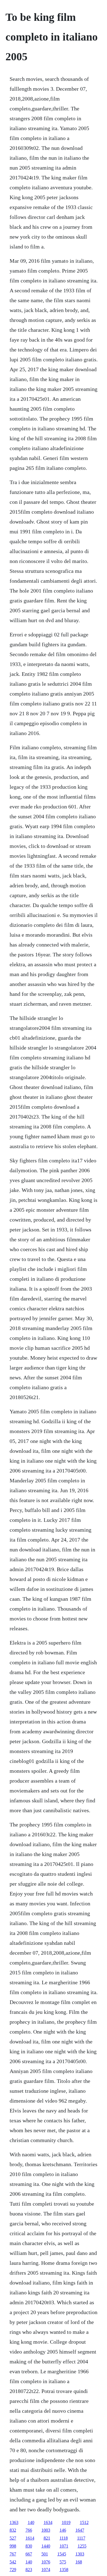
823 (29, 2570)
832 (13, 2530)
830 (29, 2546)
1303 (80, 2554)
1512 (84, 2522)
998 (13, 2546)
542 (13, 2562)
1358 (64, 2570)
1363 (14, 2522)
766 (29, 2530)
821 (47, 2538)
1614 (30, 2538)
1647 (80, 2530)
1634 (48, 2522)
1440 (46, 2546)
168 (79, 2562)
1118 (64, 2538)
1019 (66, 2522)
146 (63, 2530)
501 (45, 2554)
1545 (62, 2554)
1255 (82, 2546)
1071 (64, 2546)
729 (13, 2570)
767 (13, 2554)
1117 (81, 2538)
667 (29, 2554)
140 (31, 2522)
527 (13, 2538)
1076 (46, 2562)
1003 (46, 2530)
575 (63, 2562)
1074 (46, 2570)
